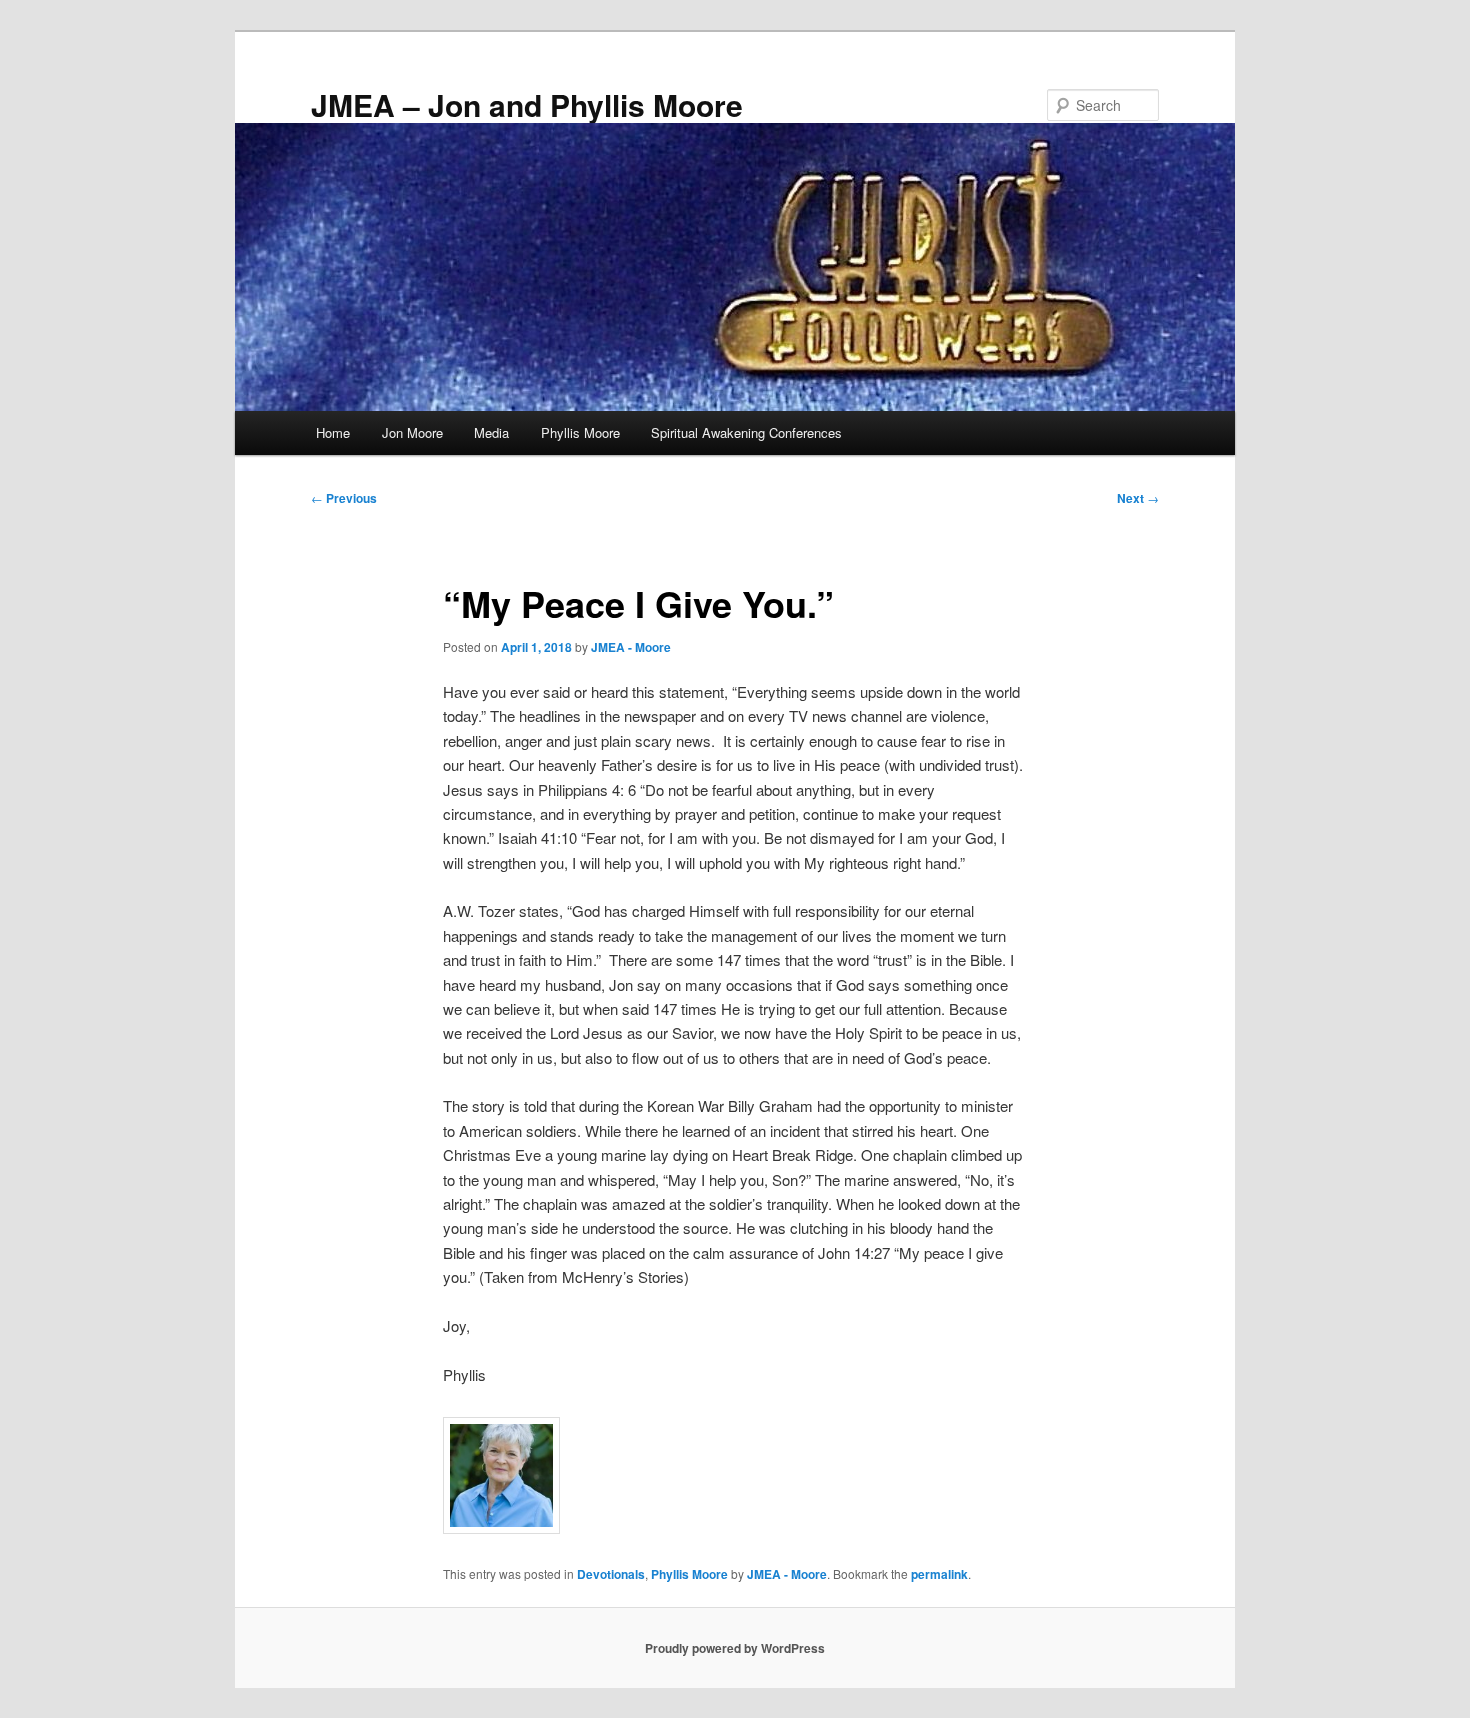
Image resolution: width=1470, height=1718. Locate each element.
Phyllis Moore (580, 432)
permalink (939, 1574)
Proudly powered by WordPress (735, 1648)
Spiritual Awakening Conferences (746, 432)
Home (333, 432)
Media (491, 432)
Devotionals (611, 1574)
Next (1138, 498)
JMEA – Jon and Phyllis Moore (527, 104)
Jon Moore (412, 432)
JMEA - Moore (631, 647)
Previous (344, 498)
